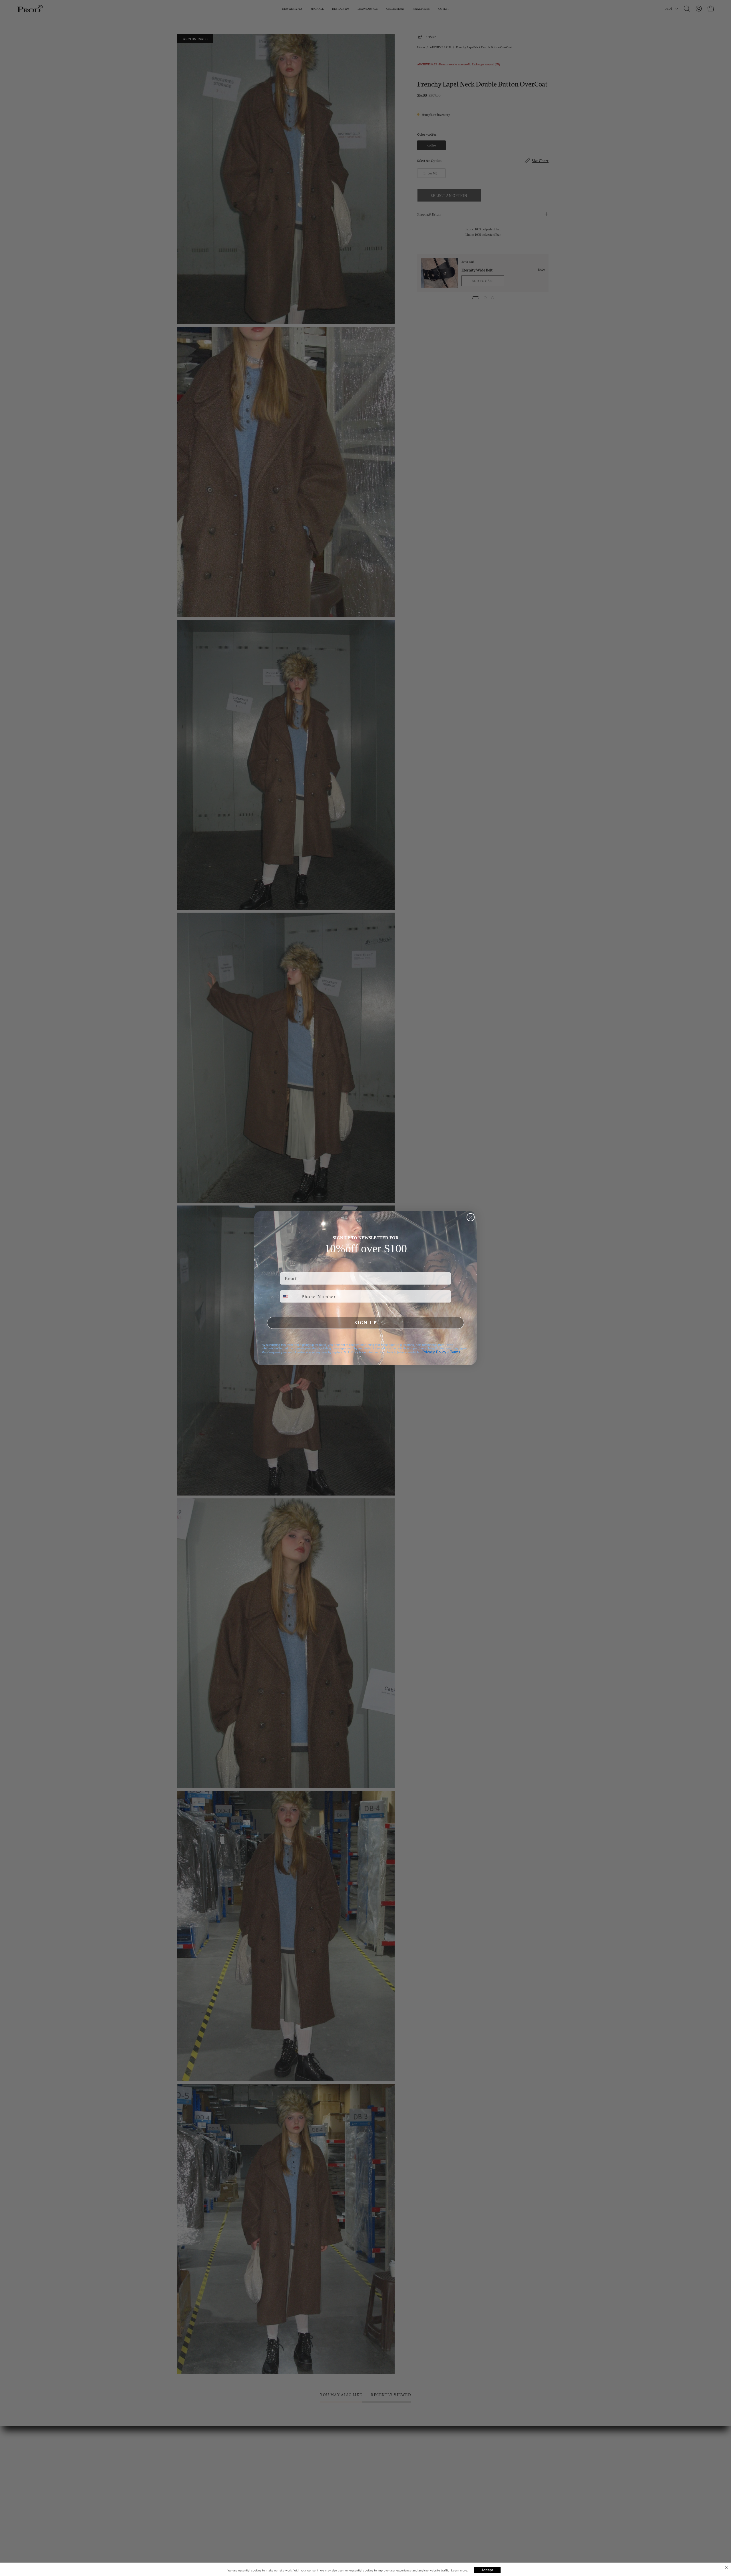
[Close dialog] (471, 1217)
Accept (487, 2570)
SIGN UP (366, 1323)
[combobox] (289, 1296)
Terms (455, 1352)
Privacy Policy (434, 1352)
